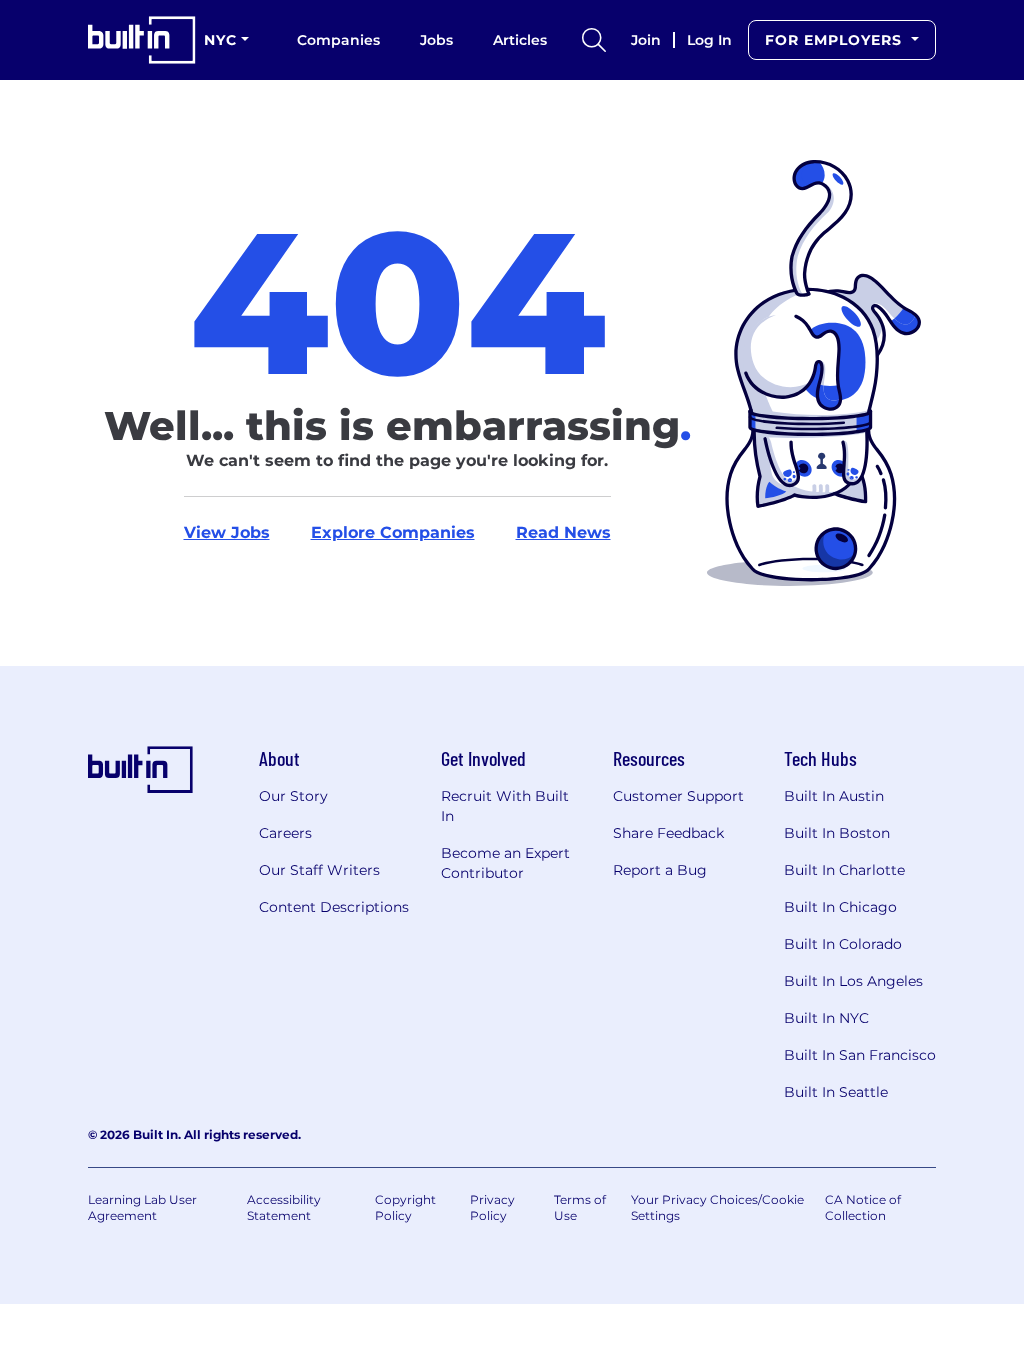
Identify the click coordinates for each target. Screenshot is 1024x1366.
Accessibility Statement (284, 1207)
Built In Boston (837, 833)
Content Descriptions (334, 907)
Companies (338, 40)
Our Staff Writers (319, 870)
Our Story (293, 796)
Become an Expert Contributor (505, 863)
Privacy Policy (492, 1207)
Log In (709, 40)
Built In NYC (826, 1018)
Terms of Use (580, 1207)
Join (646, 40)
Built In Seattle (836, 1092)
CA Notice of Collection (863, 1207)
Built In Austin (834, 796)
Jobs (436, 40)
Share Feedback (668, 833)
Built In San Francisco (860, 1055)
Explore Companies (393, 532)
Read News (563, 532)
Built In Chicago (840, 907)
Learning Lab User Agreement (142, 1207)
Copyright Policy (405, 1207)
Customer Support (678, 796)
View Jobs (227, 532)
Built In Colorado (843, 944)
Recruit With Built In (505, 806)
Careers (285, 833)
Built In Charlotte (844, 870)
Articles (520, 40)
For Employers (836, 40)
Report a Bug (660, 870)
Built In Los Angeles (853, 981)
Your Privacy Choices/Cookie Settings (717, 1207)
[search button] (594, 40)
